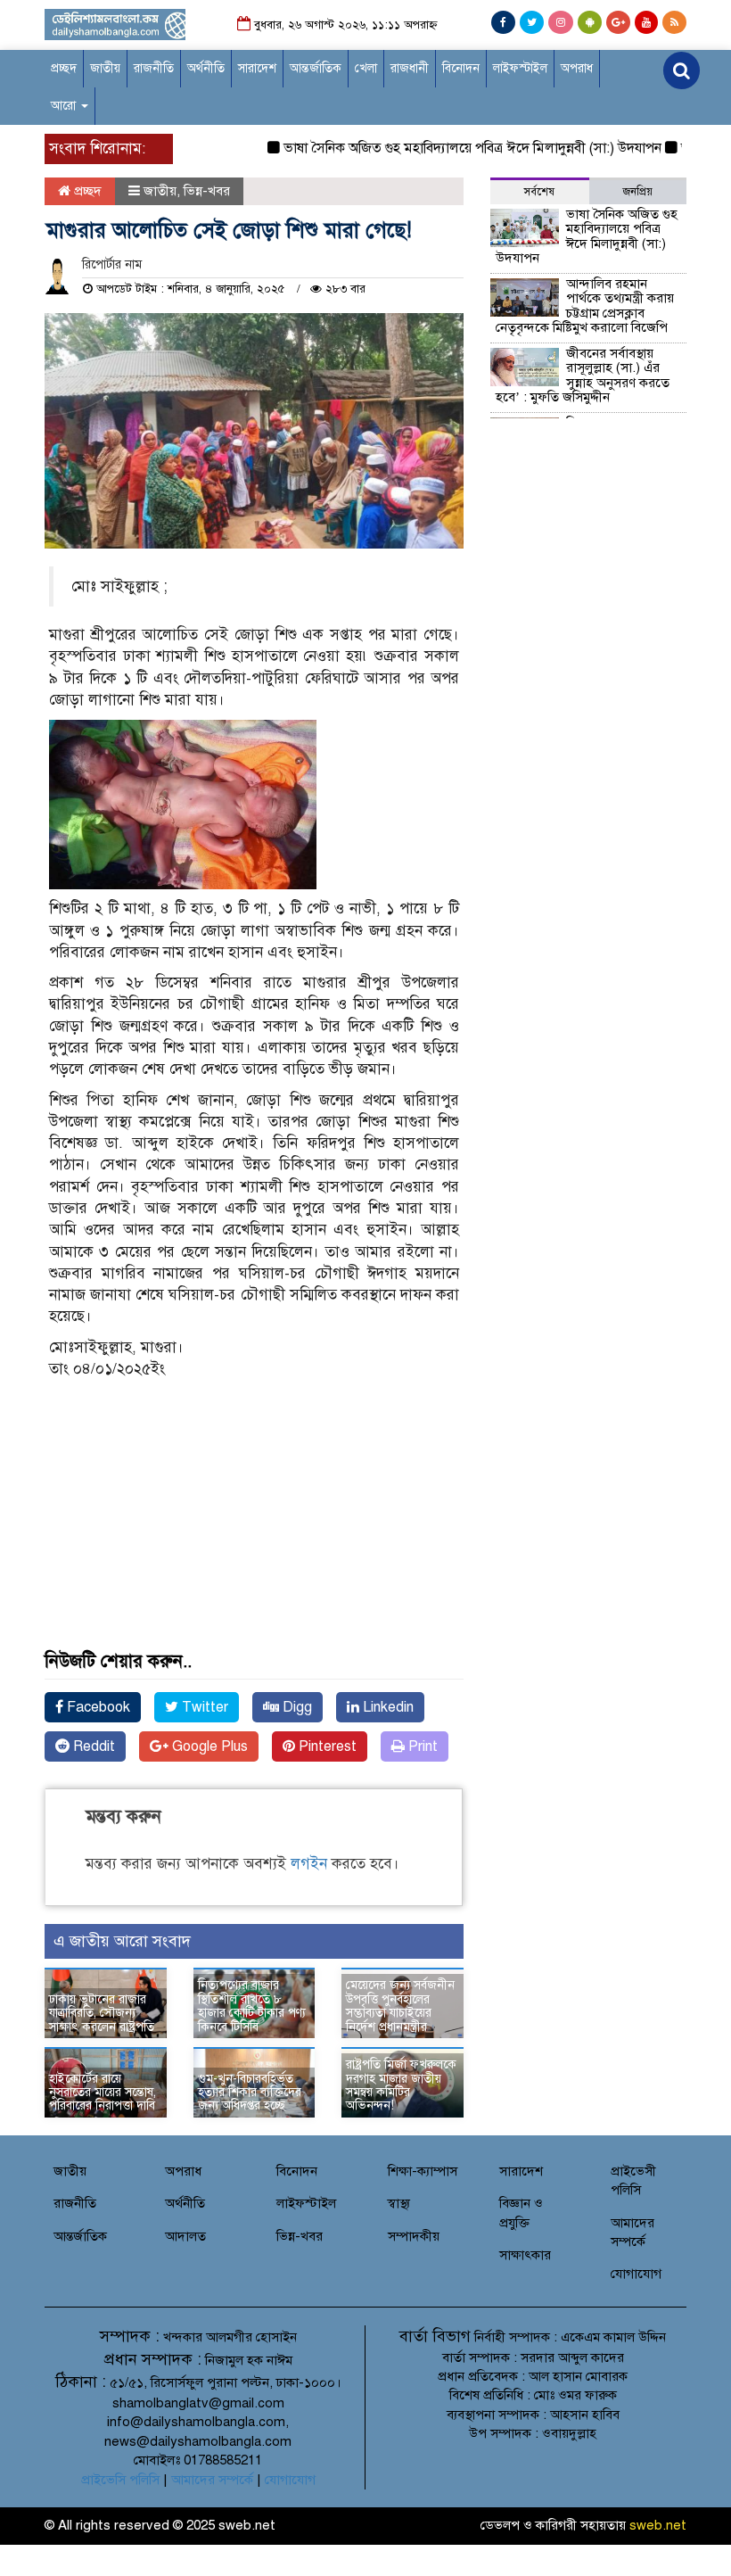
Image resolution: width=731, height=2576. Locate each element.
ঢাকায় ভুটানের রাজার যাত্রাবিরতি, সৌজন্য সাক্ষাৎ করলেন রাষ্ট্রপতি (102, 2013)
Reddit (92, 1746)
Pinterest (326, 1746)
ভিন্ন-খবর (207, 191)
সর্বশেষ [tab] (539, 192)
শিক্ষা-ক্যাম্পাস (423, 2171)
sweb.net (658, 2525)
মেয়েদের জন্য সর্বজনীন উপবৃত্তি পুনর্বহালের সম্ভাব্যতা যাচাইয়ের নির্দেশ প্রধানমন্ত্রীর (400, 2006)
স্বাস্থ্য (399, 2203)
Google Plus (208, 1746)
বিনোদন (461, 68)
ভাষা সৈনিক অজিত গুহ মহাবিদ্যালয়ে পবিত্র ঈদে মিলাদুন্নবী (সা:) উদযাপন (451, 148)
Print (421, 1746)
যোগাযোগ (636, 2274)
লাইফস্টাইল (520, 68)
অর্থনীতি (206, 68)
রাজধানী (410, 68)
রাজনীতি (154, 68)
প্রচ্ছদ (64, 68)
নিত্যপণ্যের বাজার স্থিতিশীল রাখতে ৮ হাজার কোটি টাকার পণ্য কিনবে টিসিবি (252, 2006)
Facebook (97, 1707)
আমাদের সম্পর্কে (212, 2480)
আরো (65, 106)
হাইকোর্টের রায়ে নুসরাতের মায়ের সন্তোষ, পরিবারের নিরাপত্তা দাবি (103, 2093)
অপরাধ (577, 68)
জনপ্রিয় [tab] (638, 192)
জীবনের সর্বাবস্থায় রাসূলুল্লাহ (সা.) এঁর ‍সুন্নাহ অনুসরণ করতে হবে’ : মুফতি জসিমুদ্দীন (583, 376)
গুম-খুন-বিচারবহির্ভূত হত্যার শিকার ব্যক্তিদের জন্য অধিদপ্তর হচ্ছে (250, 2093)
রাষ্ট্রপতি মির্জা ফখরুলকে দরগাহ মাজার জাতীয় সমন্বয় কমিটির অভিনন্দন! (401, 2085)
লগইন (309, 1864)
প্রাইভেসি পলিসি (120, 2480)
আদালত (185, 2236)
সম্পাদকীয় (414, 2236)
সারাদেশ (257, 68)
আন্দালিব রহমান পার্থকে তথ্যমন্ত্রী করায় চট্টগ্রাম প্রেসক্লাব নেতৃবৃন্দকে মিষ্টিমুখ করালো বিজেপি (585, 306)
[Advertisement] (254, 1536)
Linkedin (386, 1707)
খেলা (366, 68)
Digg (296, 1707)
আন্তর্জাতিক (316, 68)
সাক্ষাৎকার (525, 2255)
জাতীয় (105, 68)
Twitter (203, 1707)
